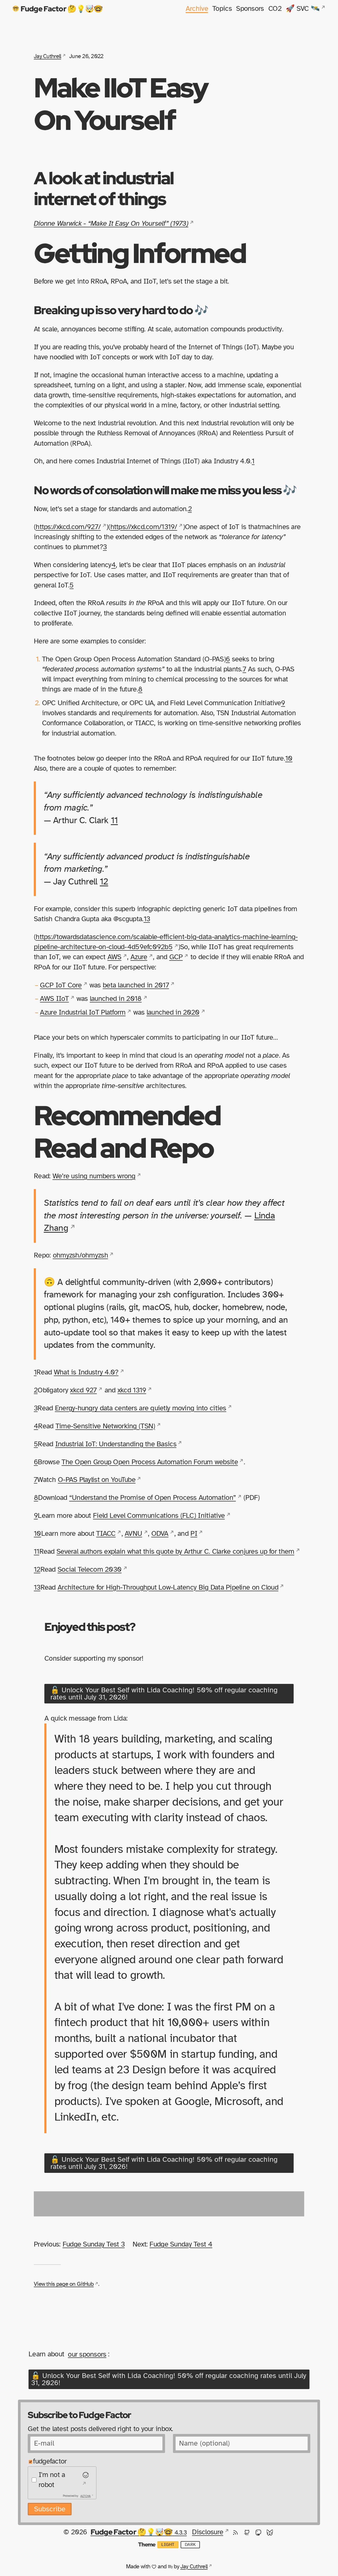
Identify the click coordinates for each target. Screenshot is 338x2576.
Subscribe (50, 2509)
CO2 (275, 9)
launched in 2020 (173, 1012)
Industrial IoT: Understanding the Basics (116, 1444)
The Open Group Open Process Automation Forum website (150, 1462)
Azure (139, 957)
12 (104, 882)
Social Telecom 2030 (90, 1569)
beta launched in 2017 (136, 985)
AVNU (133, 1534)
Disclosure (208, 2532)
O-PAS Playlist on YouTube (97, 1480)
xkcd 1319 (132, 1390)
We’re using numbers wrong (94, 1176)
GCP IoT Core (61, 985)
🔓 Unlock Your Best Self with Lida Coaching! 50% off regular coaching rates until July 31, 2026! (164, 1694)
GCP (176, 957)
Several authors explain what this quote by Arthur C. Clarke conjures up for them (175, 1551)
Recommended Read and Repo (127, 1131)
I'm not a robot (52, 2480)
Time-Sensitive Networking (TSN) (105, 1426)
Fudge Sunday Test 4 (181, 2244)
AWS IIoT (54, 999)
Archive (197, 9)
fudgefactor (50, 2461)
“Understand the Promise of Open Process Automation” (152, 1498)
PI (194, 1534)
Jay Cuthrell (47, 56)
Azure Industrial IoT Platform (83, 1012)
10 (289, 758)
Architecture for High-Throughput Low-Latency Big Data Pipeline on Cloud (168, 1587)
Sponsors (250, 9)
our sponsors (87, 2354)
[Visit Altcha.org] (85, 2480)
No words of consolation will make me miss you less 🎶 (165, 490)
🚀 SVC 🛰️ (303, 9)
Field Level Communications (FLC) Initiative (159, 1516)
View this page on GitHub (64, 2284)
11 (114, 821)
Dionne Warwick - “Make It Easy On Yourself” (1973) (111, 223)
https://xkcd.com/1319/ (144, 527)
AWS (114, 957)
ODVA (160, 1534)
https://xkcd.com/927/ (68, 527)
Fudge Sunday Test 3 (94, 2244)
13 (147, 919)
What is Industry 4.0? (86, 1372)
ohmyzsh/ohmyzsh (80, 1255)
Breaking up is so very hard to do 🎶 (121, 310)
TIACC (106, 1534)
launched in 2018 (116, 999)
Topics (222, 9)
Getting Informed (140, 253)
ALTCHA (86, 2496)
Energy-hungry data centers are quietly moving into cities (141, 1408)
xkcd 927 (83, 1390)
